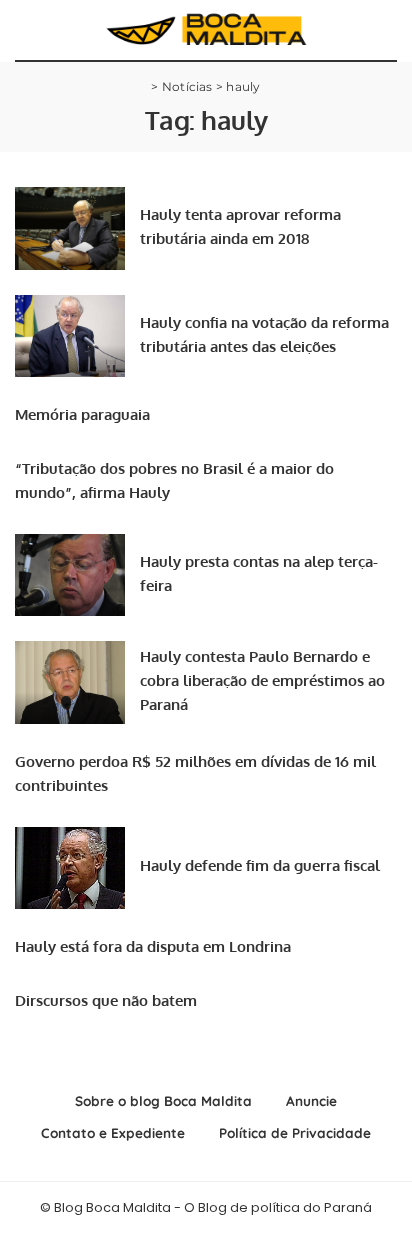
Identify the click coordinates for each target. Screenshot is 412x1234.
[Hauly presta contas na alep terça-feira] (70, 575)
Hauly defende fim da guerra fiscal (260, 865)
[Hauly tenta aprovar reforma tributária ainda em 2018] (70, 228)
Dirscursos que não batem (106, 1000)
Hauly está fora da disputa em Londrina (153, 946)
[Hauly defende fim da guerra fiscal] (70, 868)
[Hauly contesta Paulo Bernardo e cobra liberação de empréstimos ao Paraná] (70, 682)
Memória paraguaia (82, 414)
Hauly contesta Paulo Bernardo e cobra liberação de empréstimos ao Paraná (262, 680)
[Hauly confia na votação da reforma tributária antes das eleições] (70, 336)
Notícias (187, 86)
